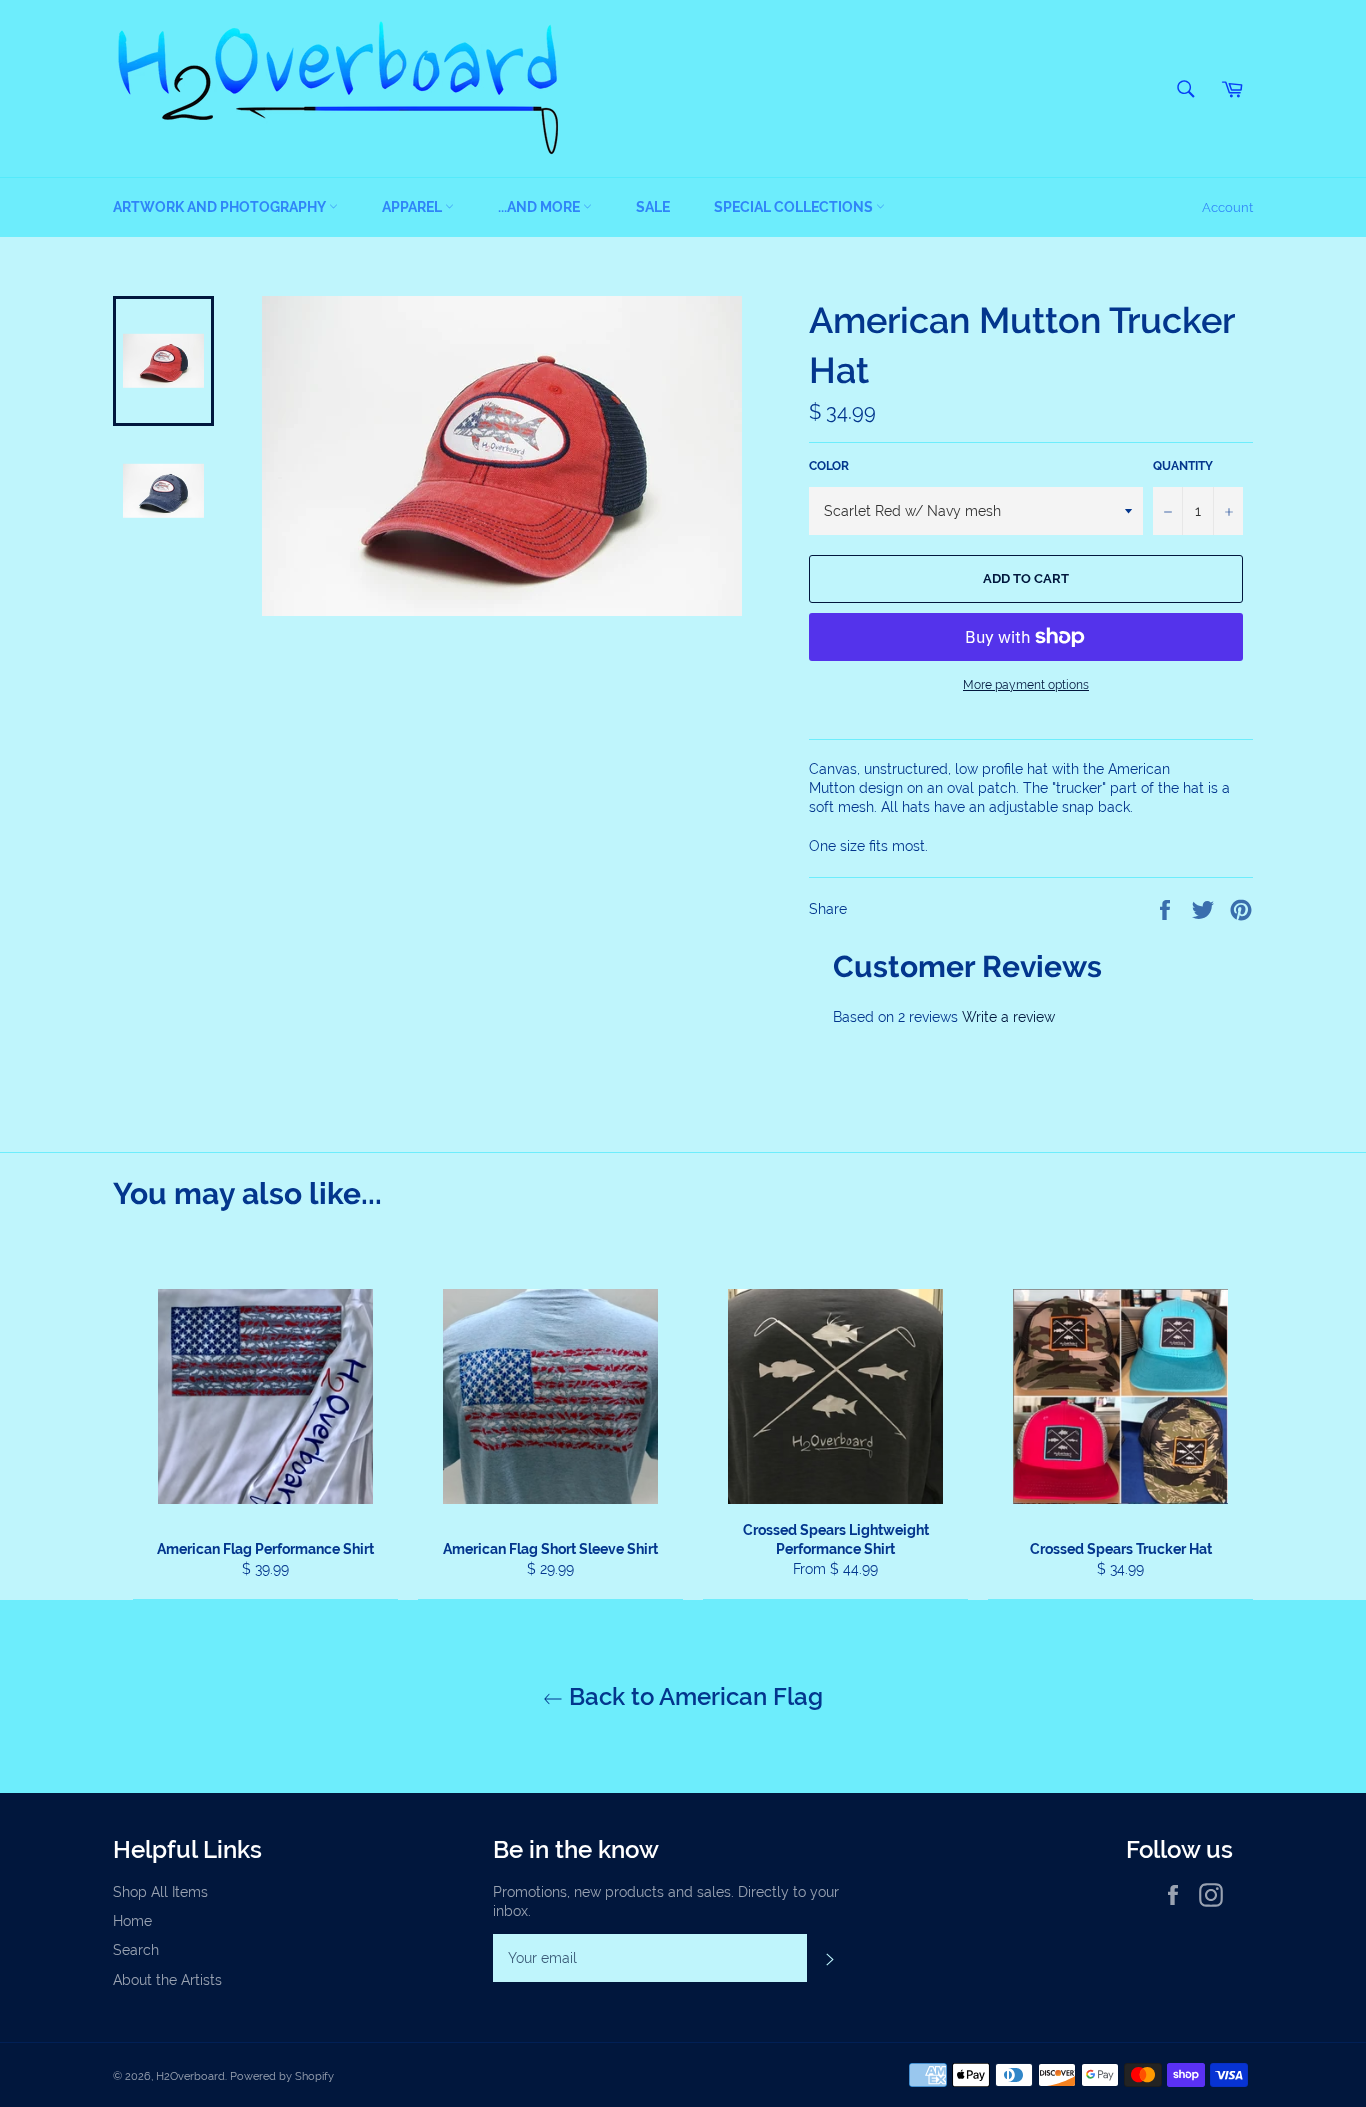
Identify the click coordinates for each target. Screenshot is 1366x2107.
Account (1227, 207)
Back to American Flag (693, 1696)
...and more (540, 207)
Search (136, 1950)
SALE (653, 207)
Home (132, 1921)
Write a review (1008, 1017)
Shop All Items (160, 1892)
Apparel (413, 207)
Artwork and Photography (221, 207)
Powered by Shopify (282, 2076)
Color (829, 466)
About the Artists (167, 1980)
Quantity (1183, 466)
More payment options (1026, 685)
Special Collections (795, 207)
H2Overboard (190, 2076)
